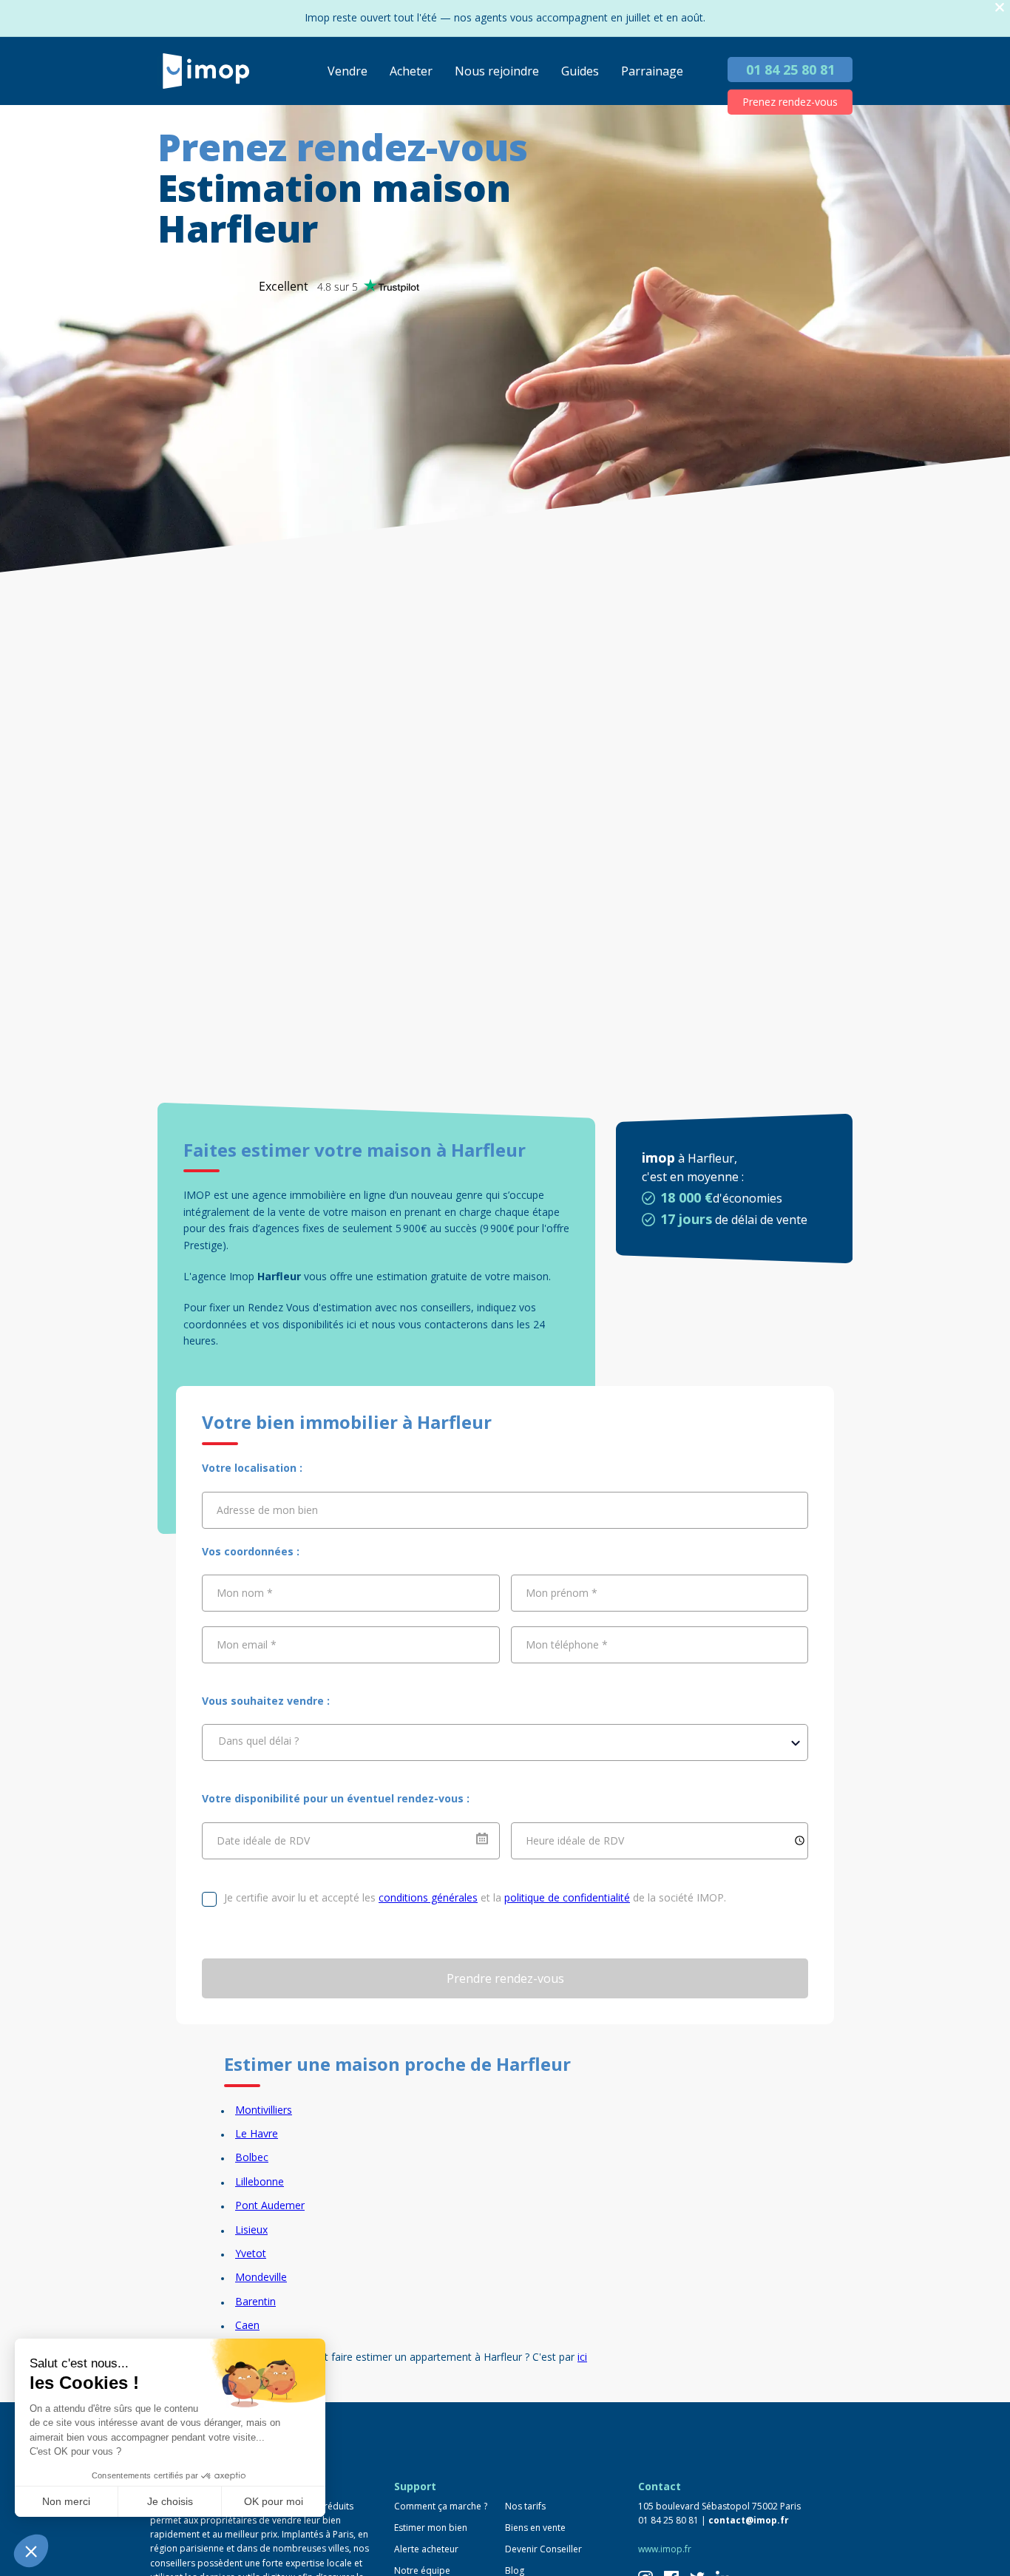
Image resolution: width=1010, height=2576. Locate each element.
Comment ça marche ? (441, 2506)
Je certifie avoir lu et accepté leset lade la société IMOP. (475, 1897)
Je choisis (170, 2501)
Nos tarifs (525, 2506)
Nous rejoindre (497, 71)
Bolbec (252, 2157)
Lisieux (251, 2230)
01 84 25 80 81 (790, 70)
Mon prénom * (562, 1593)
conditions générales (428, 1897)
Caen (247, 2325)
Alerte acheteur (426, 2549)
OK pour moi (274, 2501)
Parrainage (652, 71)
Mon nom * (245, 1593)
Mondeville (261, 2277)
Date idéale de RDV (263, 1840)
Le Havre (257, 2133)
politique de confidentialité (567, 1897)
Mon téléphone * (567, 1644)
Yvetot (251, 2253)
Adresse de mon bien (267, 1509)
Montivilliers (264, 2110)
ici (582, 2357)
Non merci (66, 2501)
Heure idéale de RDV (575, 1840)
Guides (580, 71)
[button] (31, 2551)
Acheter (411, 71)
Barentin (255, 2301)
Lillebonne (260, 2181)
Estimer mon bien (431, 2528)
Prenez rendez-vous (790, 102)
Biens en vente (535, 2528)
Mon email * (247, 1644)
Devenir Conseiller (543, 2549)
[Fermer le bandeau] (1000, 8)
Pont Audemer (270, 2205)
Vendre (348, 71)
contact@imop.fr (749, 2520)
